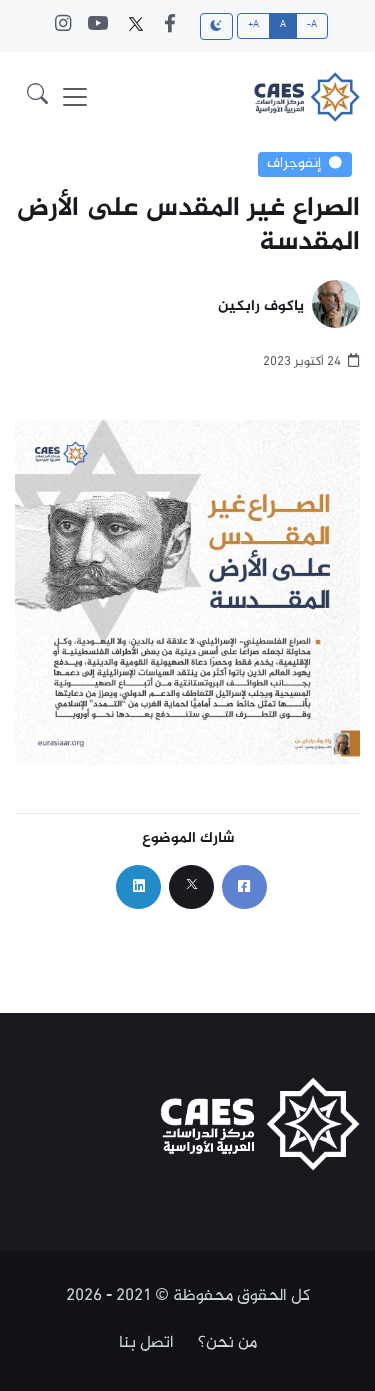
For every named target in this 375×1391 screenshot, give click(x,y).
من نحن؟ (227, 1343)
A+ (254, 25)
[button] (37, 97)
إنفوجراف (294, 164)
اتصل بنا (146, 1343)
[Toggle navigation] (75, 97)
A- (312, 25)
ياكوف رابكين (261, 307)
